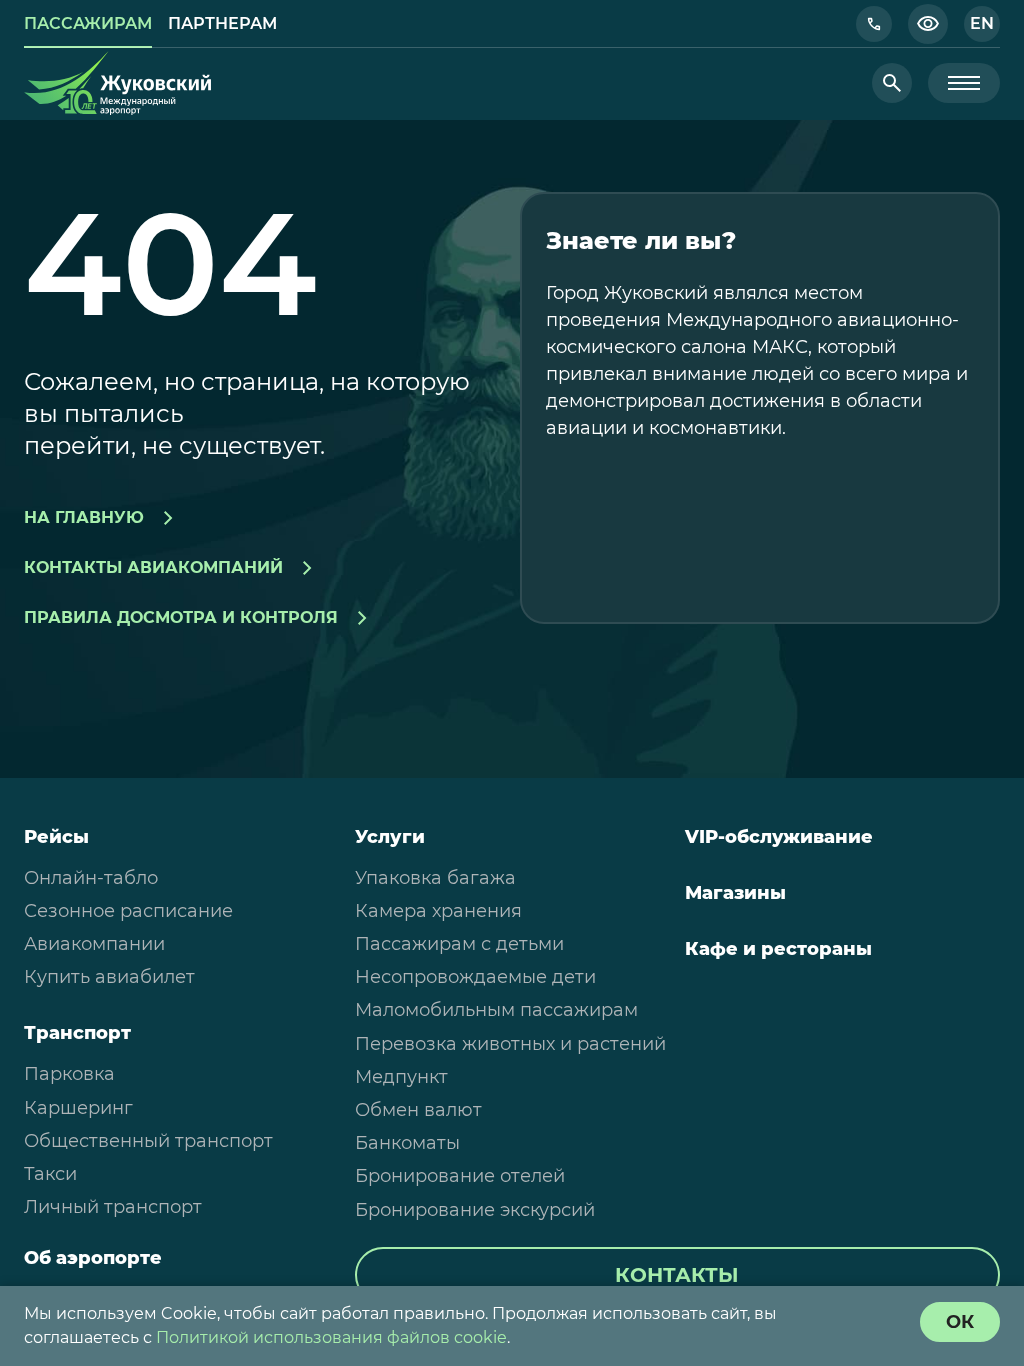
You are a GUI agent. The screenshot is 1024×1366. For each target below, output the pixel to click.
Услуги (390, 837)
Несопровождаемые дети (475, 977)
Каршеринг (78, 1108)
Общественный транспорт (148, 1141)
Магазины (735, 893)
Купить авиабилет (109, 977)
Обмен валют (418, 1110)
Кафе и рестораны (778, 949)
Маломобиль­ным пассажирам (496, 1010)
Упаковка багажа (435, 878)
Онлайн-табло (91, 878)
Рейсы (56, 837)
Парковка (69, 1074)
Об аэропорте (93, 1258)
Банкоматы (407, 1143)
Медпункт (401, 1077)
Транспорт (77, 1033)
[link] (88, 24)
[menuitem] (181, 878)
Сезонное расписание (128, 911)
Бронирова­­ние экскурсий (475, 1210)
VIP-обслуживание (779, 837)
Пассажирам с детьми (459, 944)
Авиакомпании (94, 944)
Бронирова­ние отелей (460, 1176)
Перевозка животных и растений (510, 1044)
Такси (50, 1174)
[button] (874, 24)
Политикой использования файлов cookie (331, 1337)
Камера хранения (438, 911)
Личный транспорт (113, 1207)
